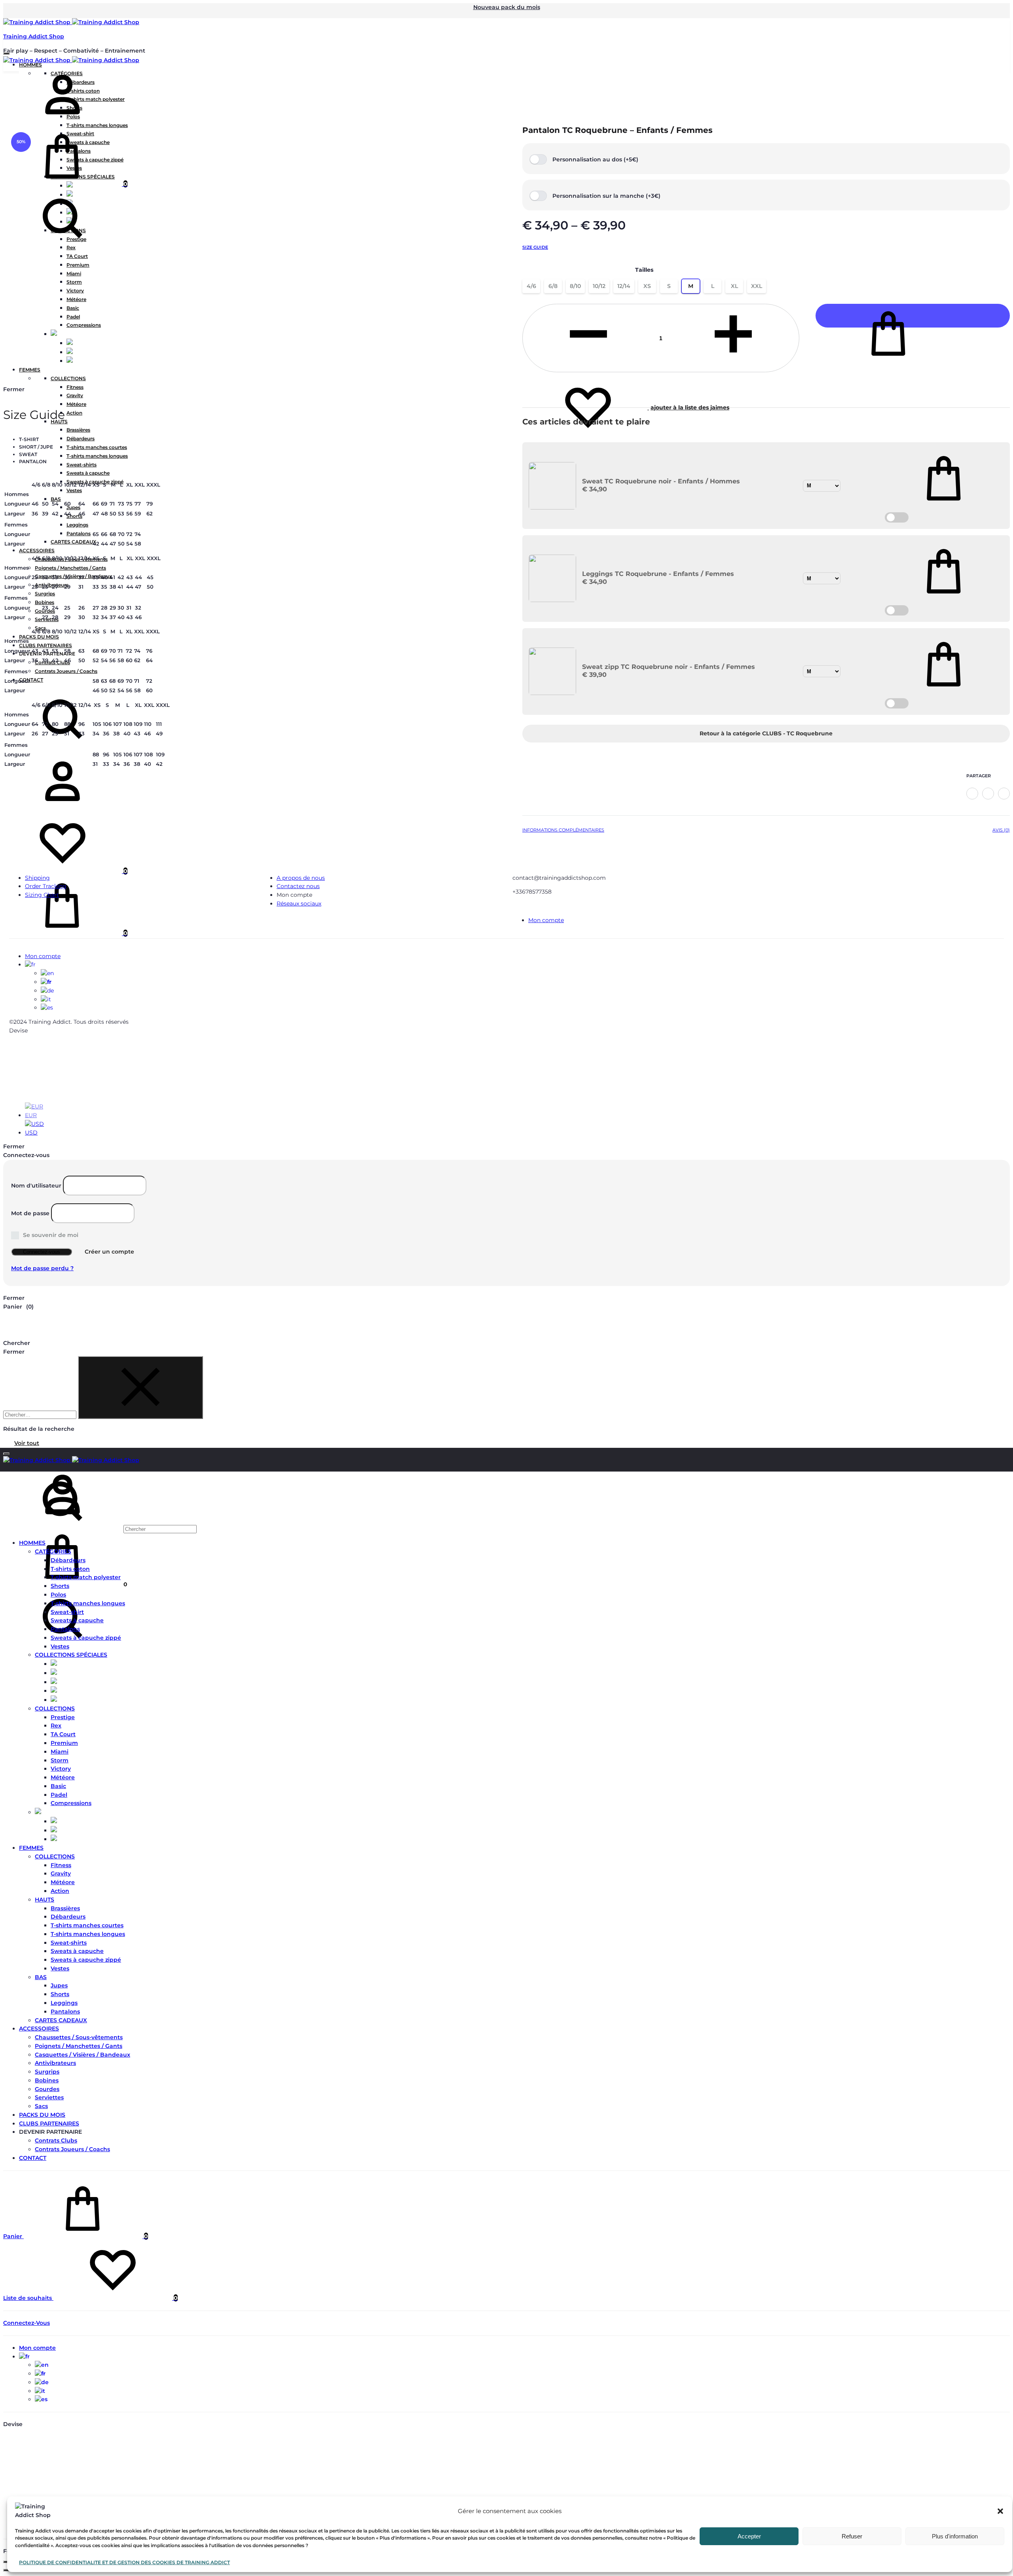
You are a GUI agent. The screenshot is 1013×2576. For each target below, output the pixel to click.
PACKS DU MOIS (42, 2115)
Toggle (897, 517)
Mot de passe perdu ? (42, 1268)
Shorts (60, 1586)
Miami (60, 1752)
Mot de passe (30, 1213)
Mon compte (546, 920)
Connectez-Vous (27, 2323)
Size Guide (535, 247)
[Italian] (46, 999)
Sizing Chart (42, 895)
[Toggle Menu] (6, 53)
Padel (59, 1795)
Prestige (63, 1717)
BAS (41, 1977)
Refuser (852, 2536)
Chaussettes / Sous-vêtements (79, 2037)
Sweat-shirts (69, 1943)
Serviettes (49, 2097)
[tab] (563, 832)
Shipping (37, 878)
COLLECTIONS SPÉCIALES (71, 1655)
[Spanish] (47, 1008)
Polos (58, 1595)
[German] (47, 991)
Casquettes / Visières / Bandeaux (83, 2055)
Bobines (47, 2080)
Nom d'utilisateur (36, 1186)
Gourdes (47, 2089)
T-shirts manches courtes (87, 1925)
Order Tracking (46, 886)
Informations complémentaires (563, 830)
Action (60, 1891)
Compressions (71, 1803)
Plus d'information (955, 2536)
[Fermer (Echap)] (6, 2562)
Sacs (41, 2106)
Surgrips (47, 2072)
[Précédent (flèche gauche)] (6, 2570)
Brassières (65, 1908)
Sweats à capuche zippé (86, 1638)
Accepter (749, 2536)
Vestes (60, 1646)
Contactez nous (298, 886)
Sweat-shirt (67, 1612)
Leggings (64, 2003)
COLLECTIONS (55, 1708)
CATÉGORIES (53, 1551)
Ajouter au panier (913, 316)
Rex (56, 1726)
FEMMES (31, 1848)
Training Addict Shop (34, 36)
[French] (30, 964)
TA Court (63, 1734)
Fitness (61, 1865)
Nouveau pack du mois (507, 7)
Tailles (644, 270)
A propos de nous (301, 878)
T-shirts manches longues (88, 1603)
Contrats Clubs (56, 2140)
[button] (1000, 2511)
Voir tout (27, 1443)
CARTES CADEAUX (61, 2020)
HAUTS (45, 1900)
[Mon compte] (63, 122)
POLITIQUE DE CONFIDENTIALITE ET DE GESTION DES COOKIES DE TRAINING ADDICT (124, 2562)
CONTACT (33, 2158)
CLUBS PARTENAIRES (49, 2123)
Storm (60, 1760)
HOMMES (32, 1543)
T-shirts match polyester (86, 1577)
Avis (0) (1001, 830)
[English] (47, 973)
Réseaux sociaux (299, 903)
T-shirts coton (70, 1569)
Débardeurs (68, 1560)
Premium (64, 1743)
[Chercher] (100, 1529)
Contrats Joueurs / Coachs (72, 2149)
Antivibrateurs (55, 2063)
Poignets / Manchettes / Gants (79, 2046)
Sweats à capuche (77, 1620)
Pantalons (65, 1629)
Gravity (61, 1873)
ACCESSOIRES (39, 2029)
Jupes (59, 1985)
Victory (61, 1769)
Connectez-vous (42, 1252)
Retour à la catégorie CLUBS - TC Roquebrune (766, 733)
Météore (63, 1777)
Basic (58, 1786)
